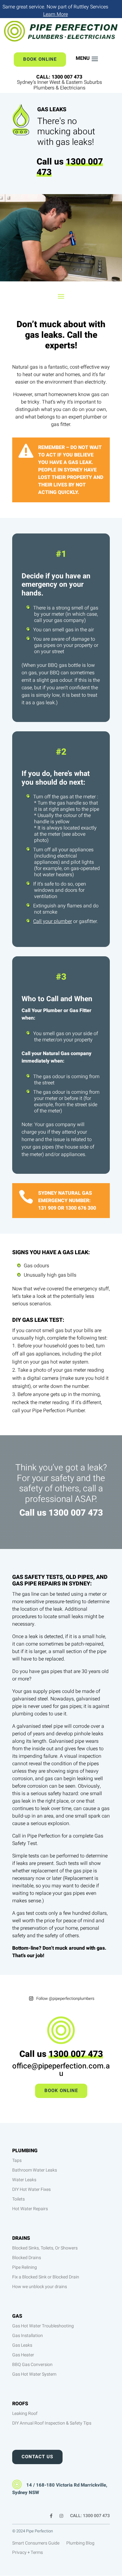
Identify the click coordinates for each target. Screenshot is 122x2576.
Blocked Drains (27, 2258)
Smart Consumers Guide (36, 2544)
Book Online (40, 59)
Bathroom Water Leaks (35, 2170)
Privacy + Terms (28, 2553)
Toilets (18, 2199)
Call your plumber (53, 921)
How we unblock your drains (40, 2287)
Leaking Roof (25, 2414)
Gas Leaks (22, 2345)
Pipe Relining (25, 2267)
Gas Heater (23, 2355)
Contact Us (37, 2457)
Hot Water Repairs (30, 2209)
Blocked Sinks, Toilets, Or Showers (45, 2248)
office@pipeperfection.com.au (61, 2070)
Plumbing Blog (80, 2544)
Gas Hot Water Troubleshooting (43, 2326)
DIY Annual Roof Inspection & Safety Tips (52, 2423)
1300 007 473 (70, 167)
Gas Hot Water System (34, 2374)
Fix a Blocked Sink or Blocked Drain (46, 2277)
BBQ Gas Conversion (32, 2365)
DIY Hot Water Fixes (31, 2189)
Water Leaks (24, 2180)
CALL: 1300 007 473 (90, 2516)
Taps (17, 2160)
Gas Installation (28, 2336)
